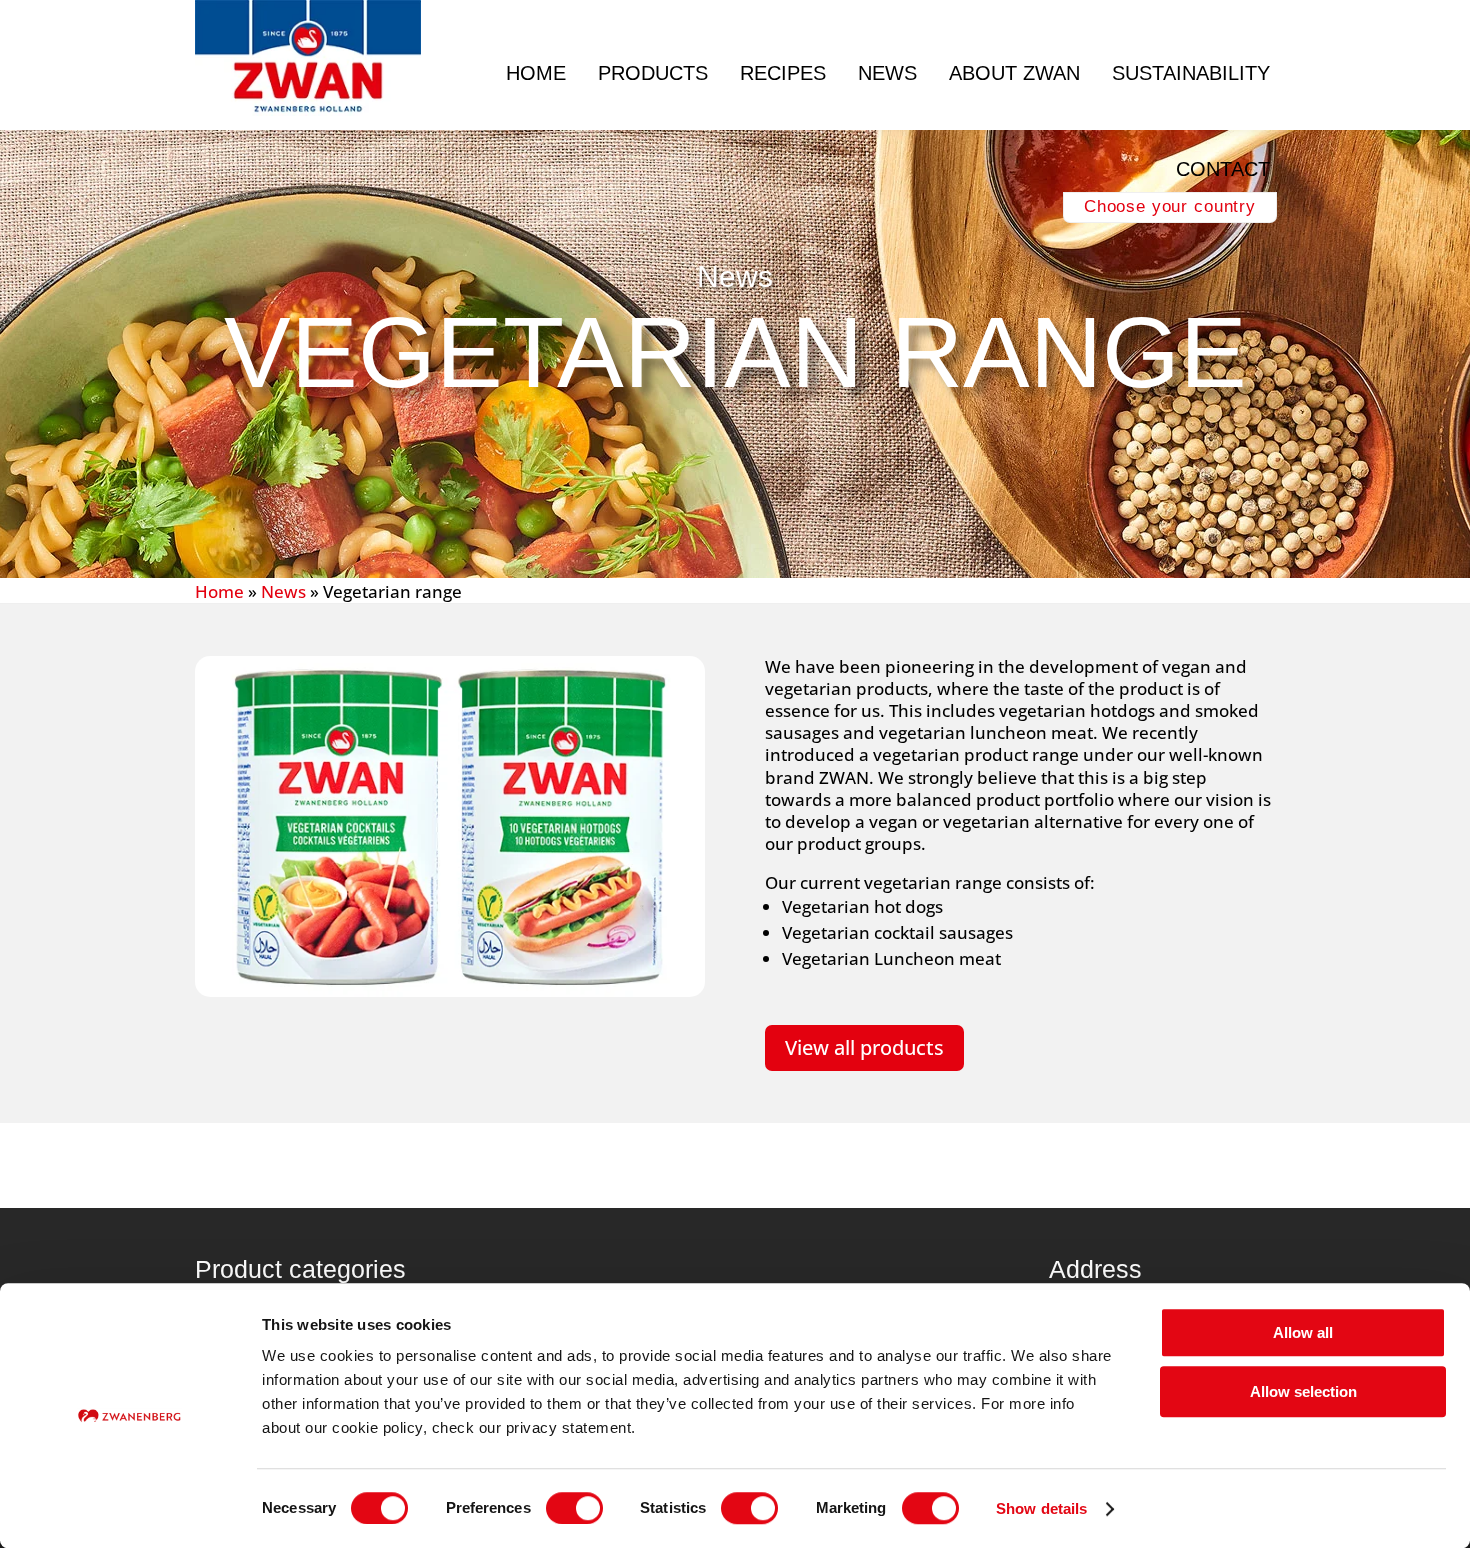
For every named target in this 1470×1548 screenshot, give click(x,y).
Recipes (783, 73)
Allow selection (1303, 1391)
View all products (864, 1047)
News (887, 73)
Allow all (1303, 1332)
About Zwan (1014, 73)
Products (653, 73)
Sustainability (1191, 73)
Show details (1041, 1508)
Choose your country (1170, 206)
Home (536, 73)
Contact (1223, 169)
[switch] (574, 1508)
